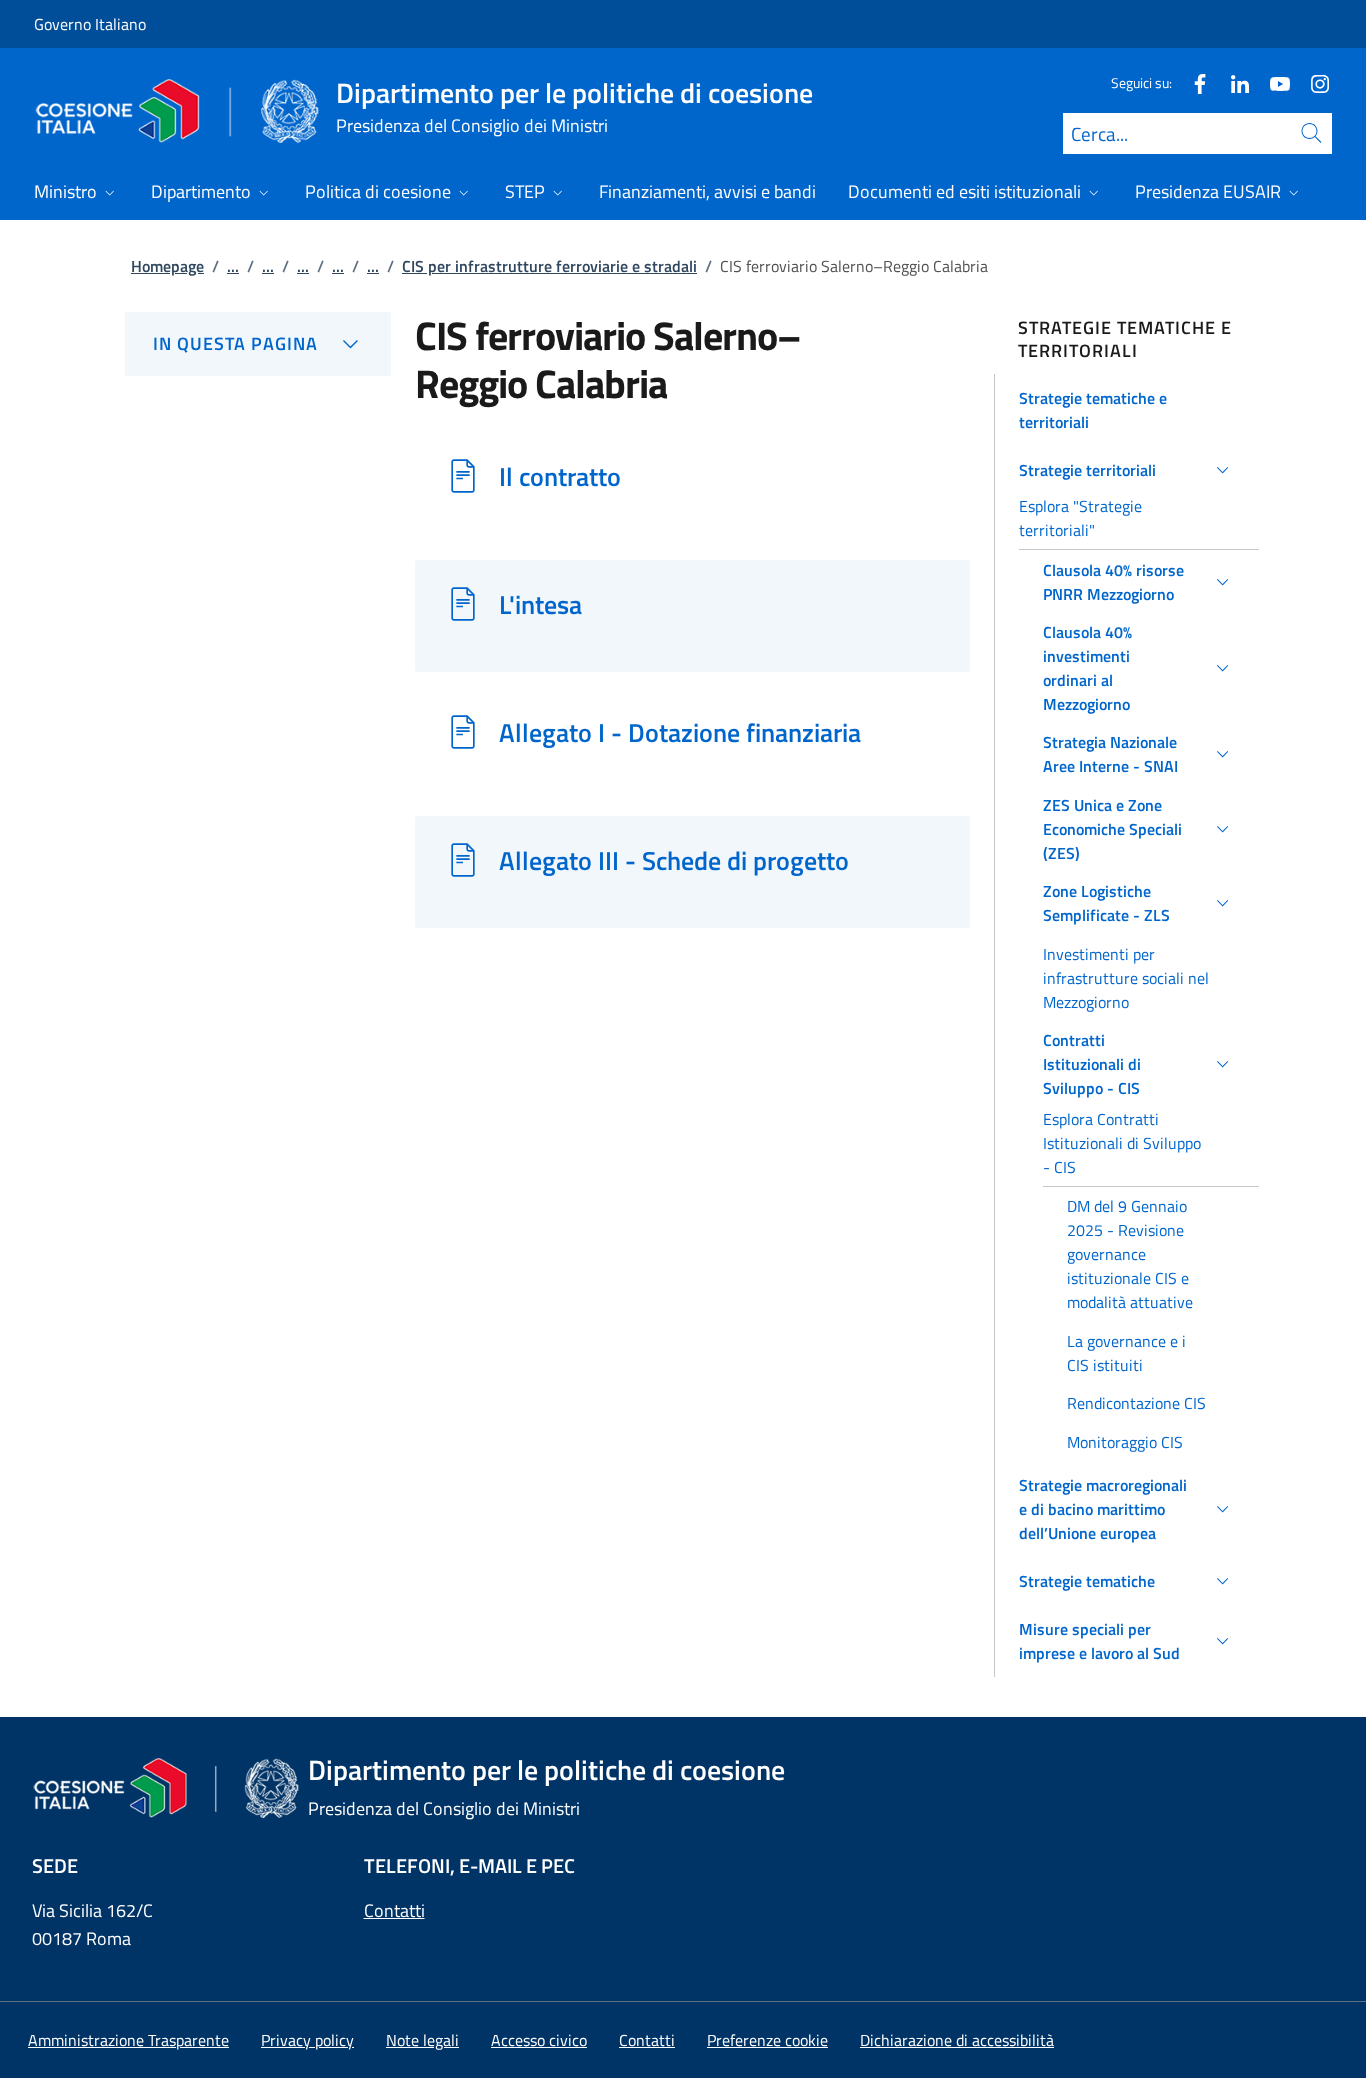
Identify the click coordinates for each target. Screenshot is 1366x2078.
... (233, 266)
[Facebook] (1192, 82)
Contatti (394, 1910)
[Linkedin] (1232, 82)
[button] (1127, 410)
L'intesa (540, 604)
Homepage (167, 266)
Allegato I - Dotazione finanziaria (680, 732)
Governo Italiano (90, 24)
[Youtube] (1272, 82)
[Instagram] (1312, 82)
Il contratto (560, 476)
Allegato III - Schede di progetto (674, 860)
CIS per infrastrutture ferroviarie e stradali (549, 266)
